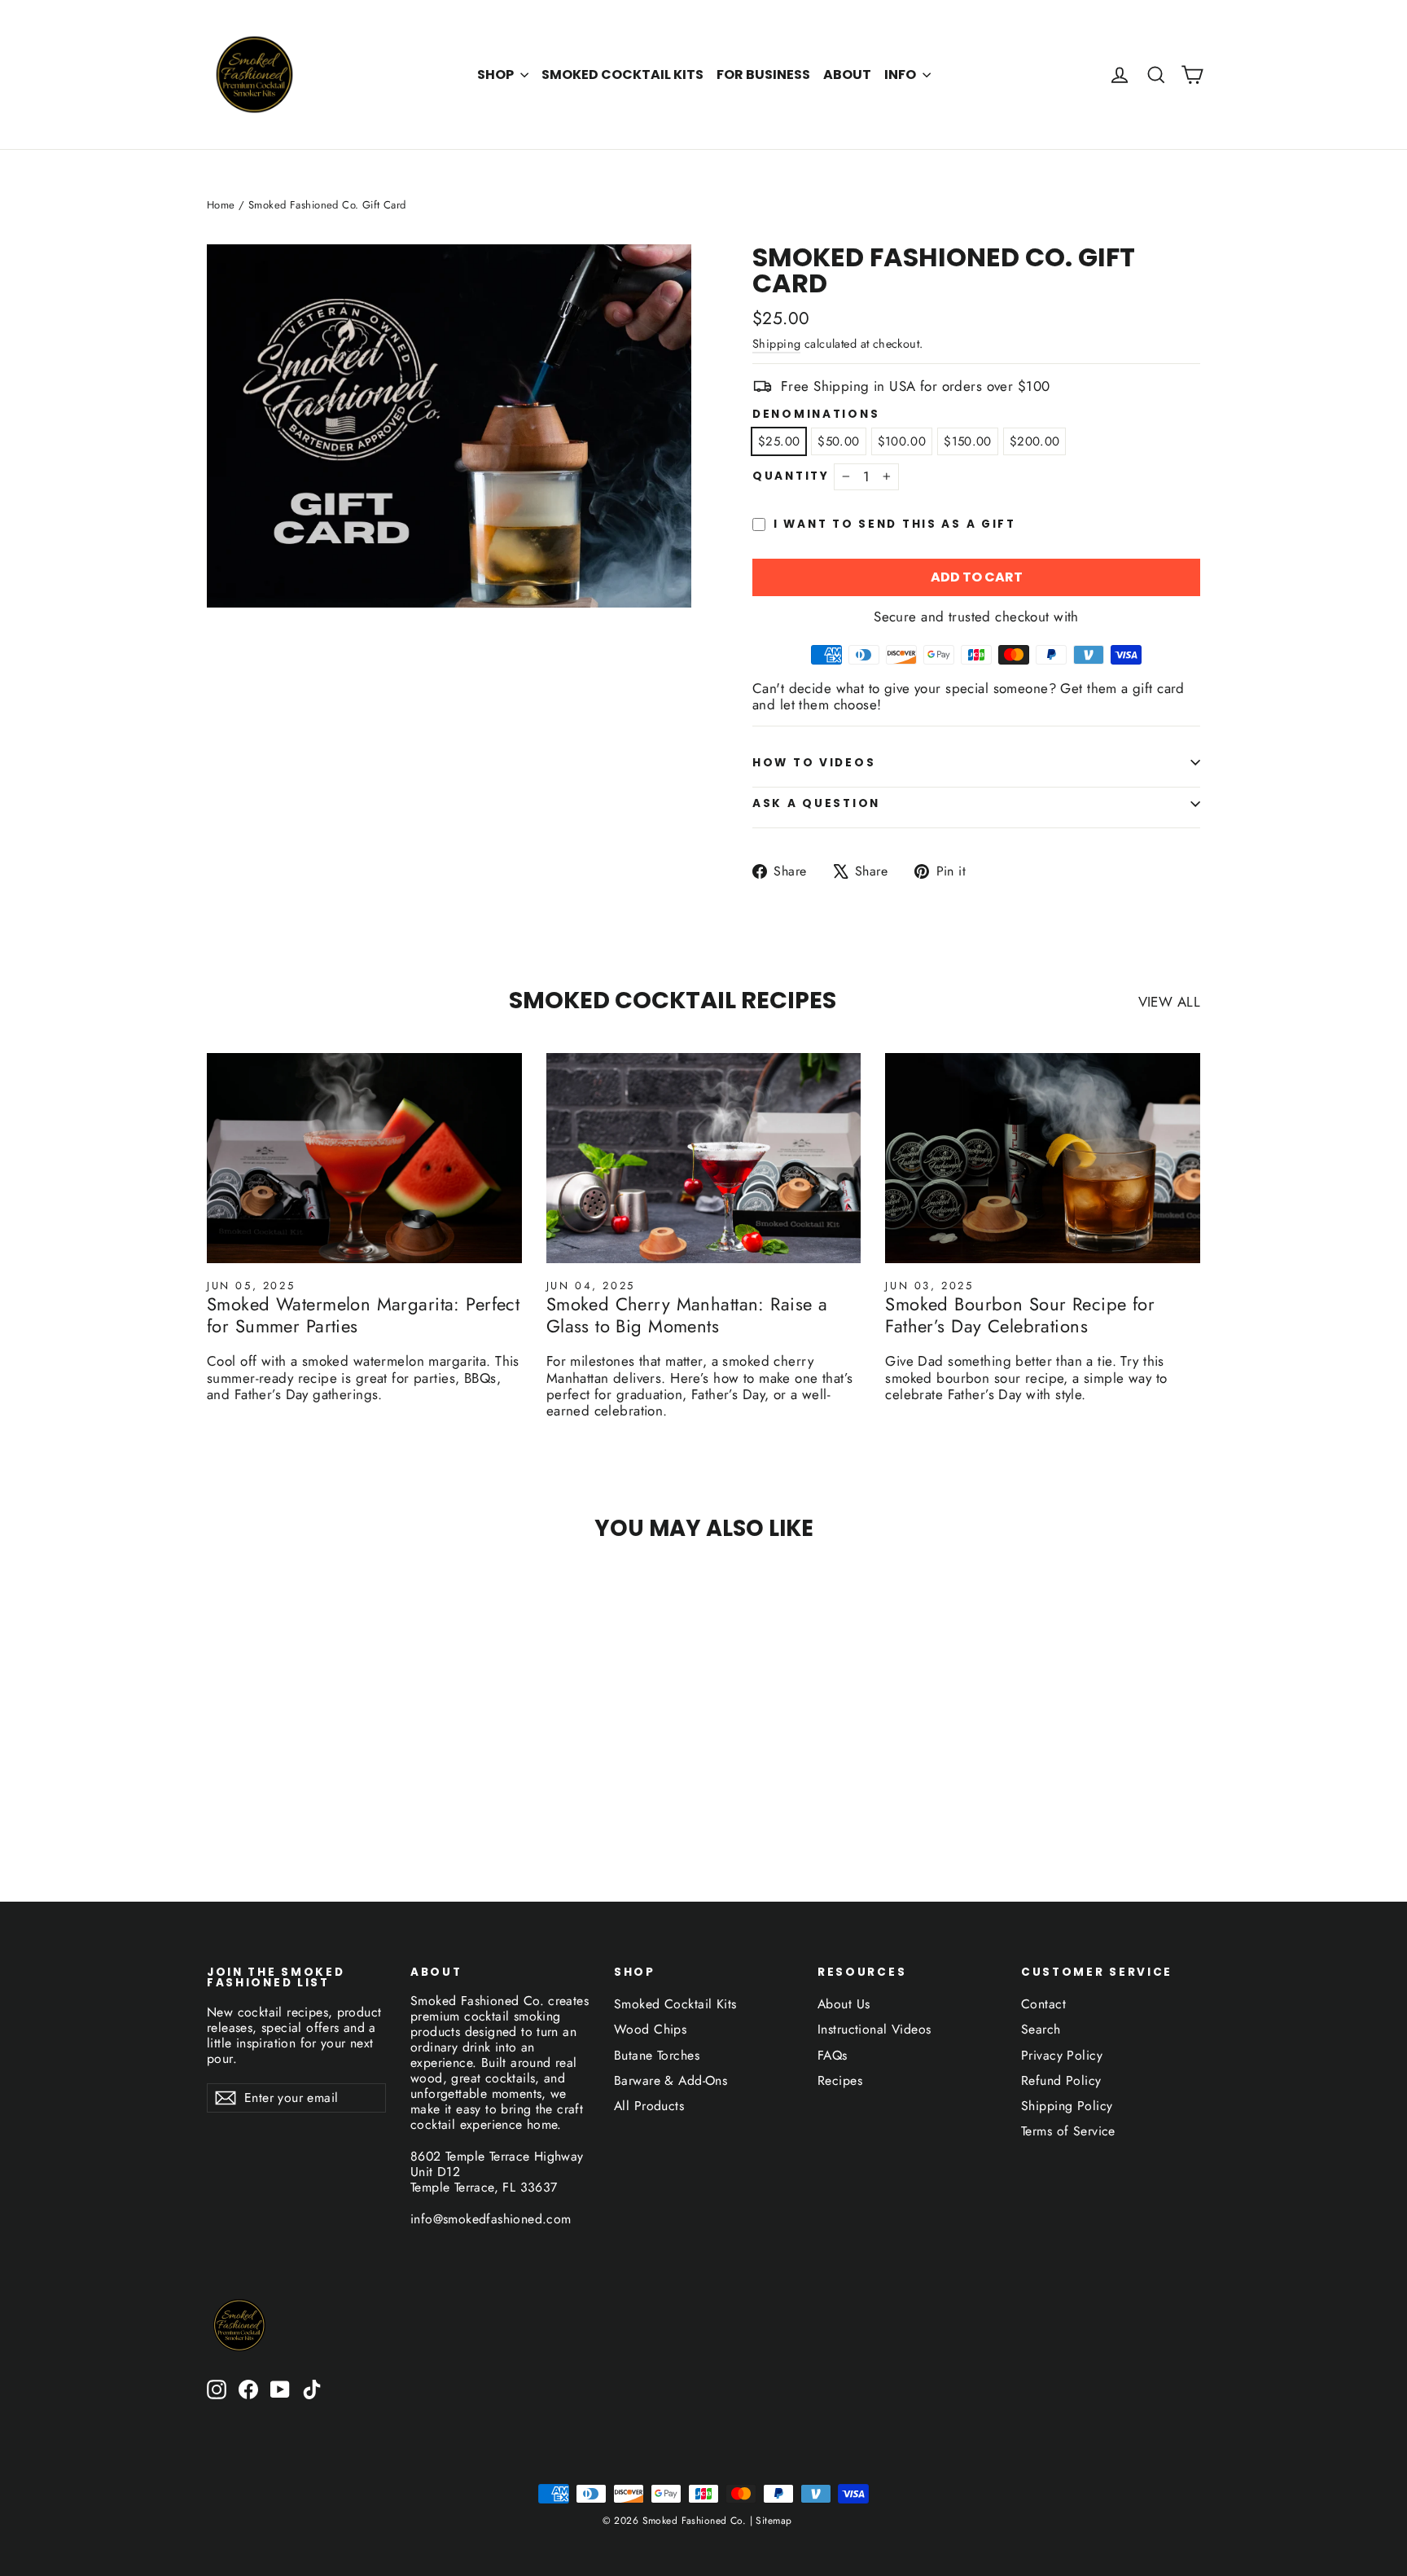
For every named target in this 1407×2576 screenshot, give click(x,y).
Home (221, 205)
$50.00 (838, 441)
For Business (763, 75)
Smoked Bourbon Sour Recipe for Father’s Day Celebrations (1020, 1314)
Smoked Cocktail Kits (622, 75)
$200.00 (1035, 441)
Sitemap (772, 2521)
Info (901, 75)
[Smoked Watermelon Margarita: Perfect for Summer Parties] (364, 1158)
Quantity (791, 476)
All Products (649, 2106)
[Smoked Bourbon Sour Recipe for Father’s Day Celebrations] (1043, 1158)
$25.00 (779, 441)
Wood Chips (650, 2029)
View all (1169, 1001)
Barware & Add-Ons (671, 2080)
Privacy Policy (1062, 2055)
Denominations (816, 415)
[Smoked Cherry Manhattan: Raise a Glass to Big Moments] (704, 1158)
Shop (497, 75)
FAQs (833, 2055)
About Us (844, 2004)
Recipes (840, 2080)
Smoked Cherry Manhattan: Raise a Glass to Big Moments (687, 1314)
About (847, 75)
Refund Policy (1061, 2080)
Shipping (776, 344)
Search (1041, 2029)
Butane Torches (657, 2055)
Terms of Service (1068, 2131)
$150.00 (968, 441)
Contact (1043, 2004)
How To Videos (814, 763)
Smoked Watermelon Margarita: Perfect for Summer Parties (363, 1314)
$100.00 (902, 441)
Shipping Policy (1067, 2106)
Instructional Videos (874, 2029)
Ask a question (816, 803)
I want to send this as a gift (895, 524)
